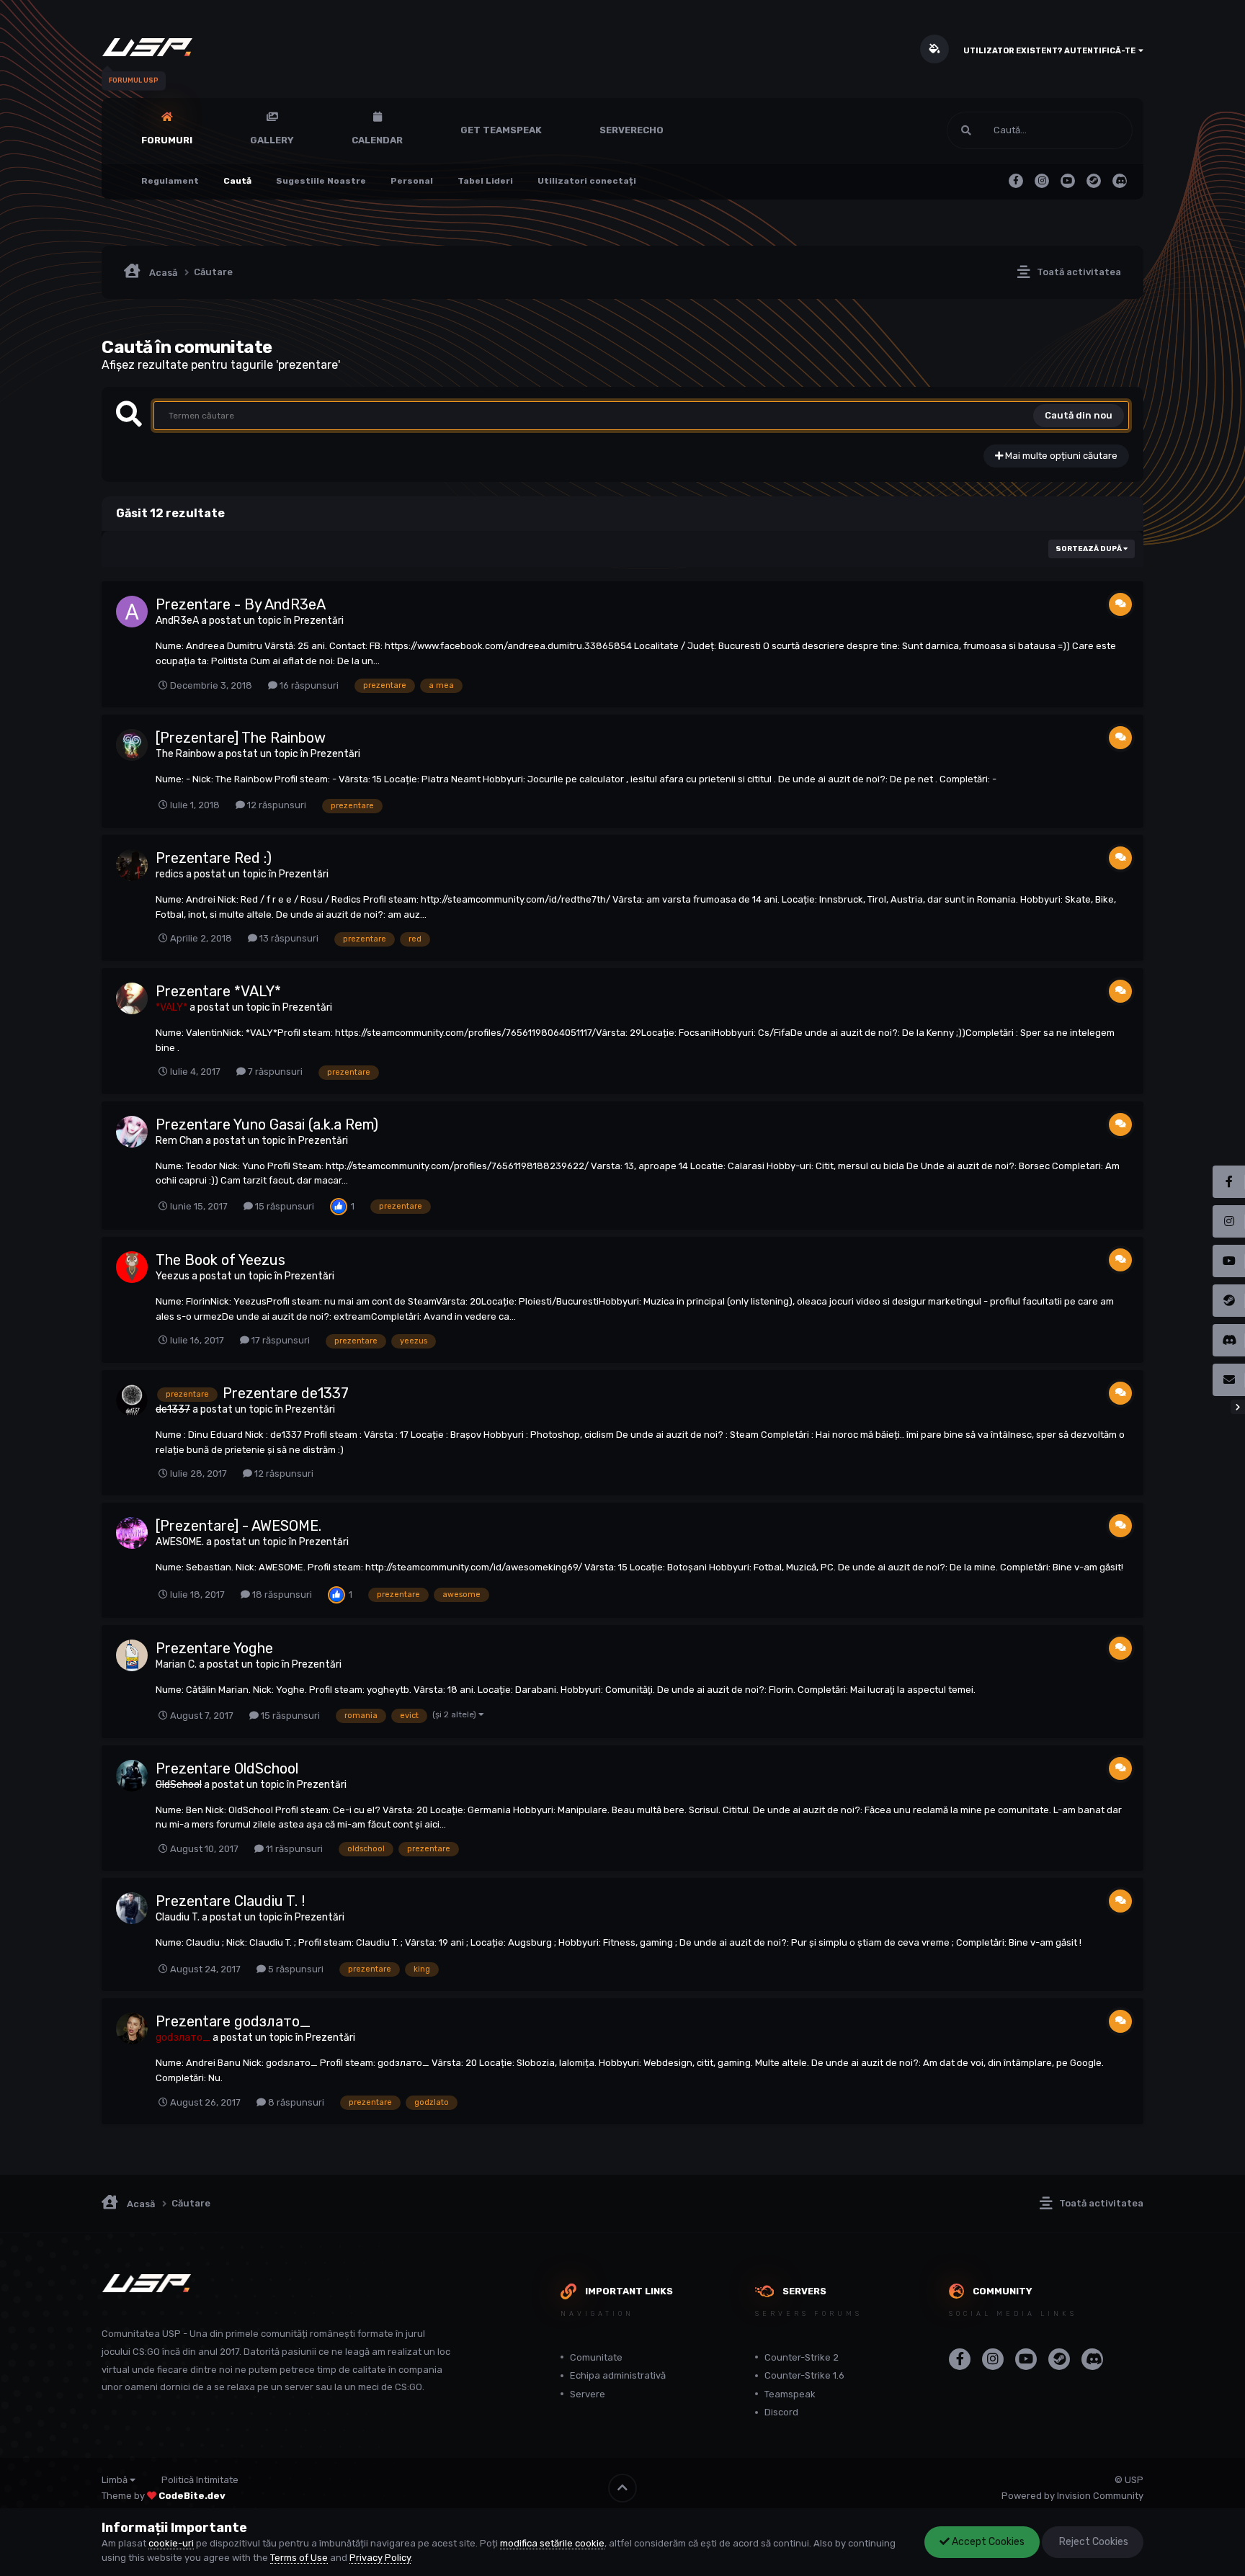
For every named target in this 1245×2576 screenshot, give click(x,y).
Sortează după (1089, 549)
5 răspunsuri (295, 1969)
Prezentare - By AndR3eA (241, 604)
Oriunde (1097, 130)
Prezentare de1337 (286, 1393)
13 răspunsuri (288, 938)
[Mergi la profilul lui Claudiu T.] (132, 1908)
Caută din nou (1079, 415)
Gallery (272, 140)
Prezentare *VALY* (218, 991)
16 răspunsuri (308, 685)
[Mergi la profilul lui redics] (132, 865)
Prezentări (319, 621)
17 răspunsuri (280, 1340)
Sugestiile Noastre (321, 181)
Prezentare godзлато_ (233, 2021)
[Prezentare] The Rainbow (241, 738)
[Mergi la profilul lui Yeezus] (132, 1267)
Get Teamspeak (501, 130)
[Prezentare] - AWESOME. (238, 1526)
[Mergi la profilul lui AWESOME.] (132, 1533)
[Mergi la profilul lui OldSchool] (132, 1776)
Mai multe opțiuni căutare (1060, 456)
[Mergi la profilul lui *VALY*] (132, 998)
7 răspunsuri (274, 1072)
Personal (412, 181)
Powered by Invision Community (1072, 2496)
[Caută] (966, 130)
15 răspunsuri (284, 1206)
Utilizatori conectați (587, 181)
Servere (588, 2394)
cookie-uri (171, 2543)
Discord (781, 2412)
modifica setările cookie (552, 2543)
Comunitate (596, 2357)
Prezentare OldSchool (227, 1768)
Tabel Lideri (485, 181)
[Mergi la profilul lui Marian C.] (132, 1655)
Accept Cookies (987, 2542)
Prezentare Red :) (214, 858)
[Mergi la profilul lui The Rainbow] (132, 745)
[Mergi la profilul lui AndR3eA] (132, 612)
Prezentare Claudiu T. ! (230, 1901)
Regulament (170, 181)
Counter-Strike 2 (802, 2357)
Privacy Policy (380, 2558)
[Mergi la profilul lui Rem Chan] (132, 1132)
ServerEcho (632, 130)
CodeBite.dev (192, 2496)
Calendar (377, 140)
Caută (237, 181)
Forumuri (167, 140)
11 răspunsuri (293, 1849)
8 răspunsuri (295, 2102)
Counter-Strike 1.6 (804, 2375)
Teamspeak (790, 2394)
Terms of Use (299, 2558)
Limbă (116, 2480)
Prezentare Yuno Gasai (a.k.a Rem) (267, 1124)
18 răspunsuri (281, 1595)
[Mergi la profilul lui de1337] (132, 1400)
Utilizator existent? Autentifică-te (1051, 51)
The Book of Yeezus (220, 1260)
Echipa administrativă (618, 2375)
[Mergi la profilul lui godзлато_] (132, 2029)
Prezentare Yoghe (214, 1648)
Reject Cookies (1093, 2542)
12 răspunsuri (276, 805)
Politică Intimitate (200, 2480)
